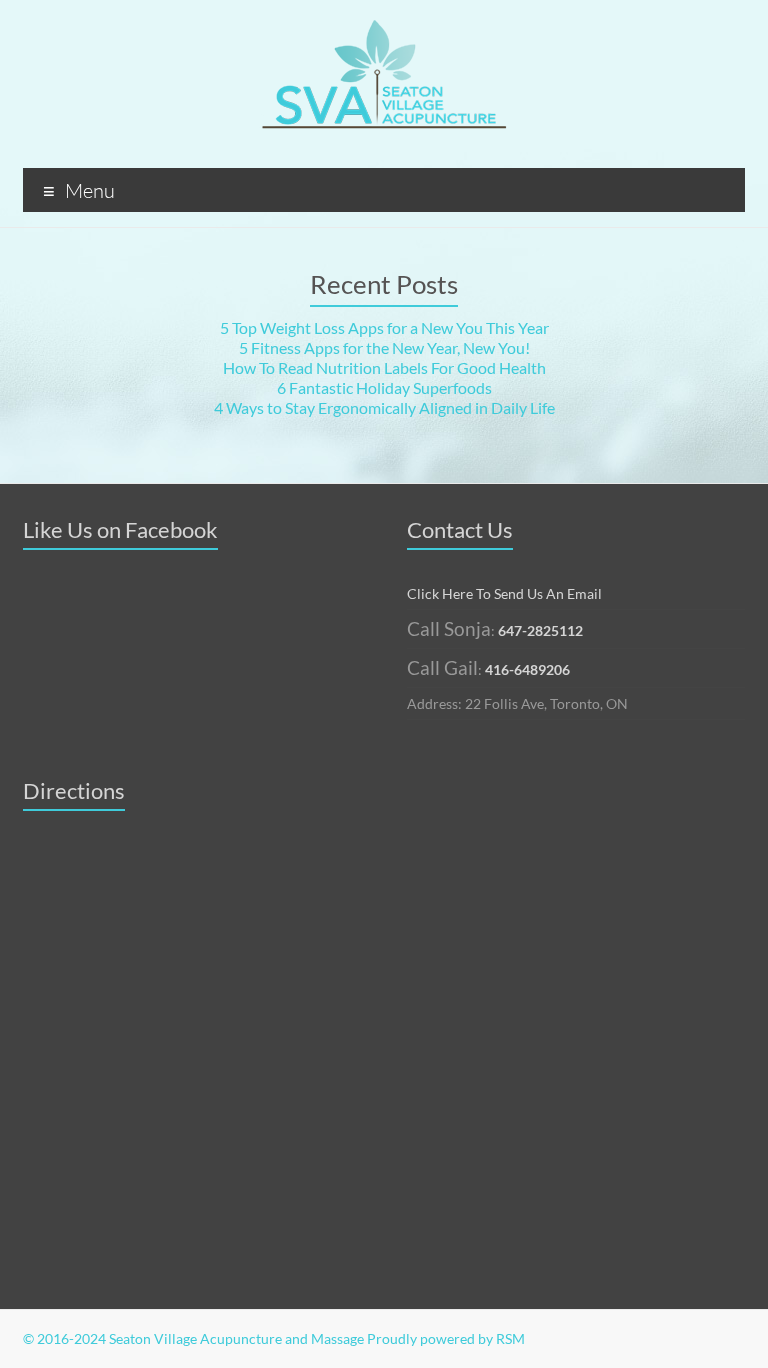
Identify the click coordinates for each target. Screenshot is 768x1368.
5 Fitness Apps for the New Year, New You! (384, 347)
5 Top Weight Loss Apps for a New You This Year (384, 327)
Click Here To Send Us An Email (504, 593)
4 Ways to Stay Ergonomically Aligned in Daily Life (384, 407)
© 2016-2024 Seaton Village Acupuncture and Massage (193, 1338)
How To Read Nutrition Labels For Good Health (384, 367)
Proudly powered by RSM (446, 1338)
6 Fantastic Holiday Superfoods (384, 387)
